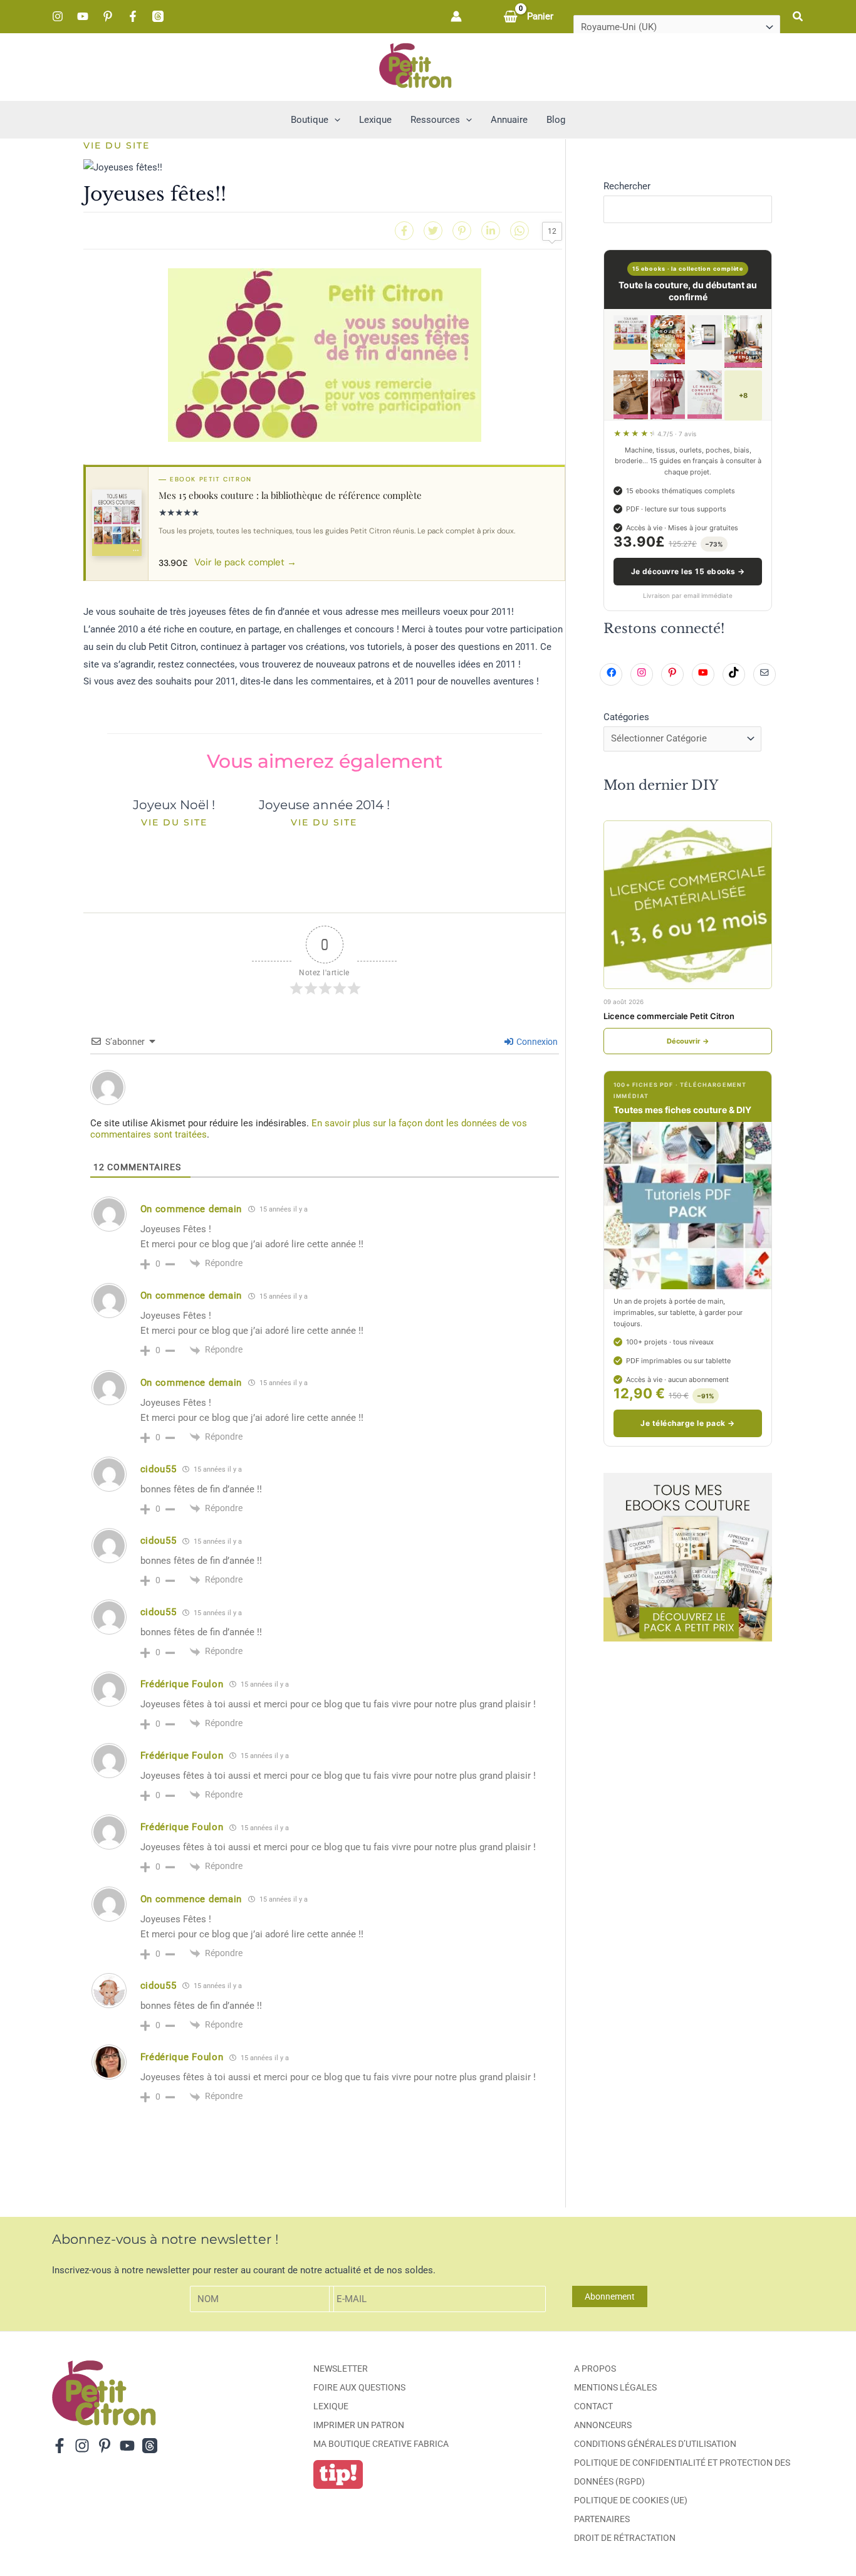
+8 (743, 395)
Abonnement (610, 2296)
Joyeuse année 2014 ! (324, 805)
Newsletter (341, 2369)
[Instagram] (58, 16)
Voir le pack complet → (245, 562)
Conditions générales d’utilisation (655, 2444)
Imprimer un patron (359, 2425)
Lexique (331, 2406)
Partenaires (602, 2519)
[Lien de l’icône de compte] (456, 16)
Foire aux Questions (359, 2387)
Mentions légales (615, 2387)
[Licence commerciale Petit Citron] (688, 905)
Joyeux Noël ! (174, 805)
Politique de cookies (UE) (631, 2500)
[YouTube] (83, 16)
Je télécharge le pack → (687, 1423)
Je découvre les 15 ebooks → (688, 571)
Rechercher (627, 186)
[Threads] (158, 16)
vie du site (117, 145)
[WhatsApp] (519, 231)
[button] (798, 17)
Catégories (626, 717)
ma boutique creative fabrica (381, 2444)
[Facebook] (133, 16)
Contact (593, 2406)
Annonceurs (603, 2425)
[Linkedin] (491, 231)
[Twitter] (433, 231)
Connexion (536, 1042)
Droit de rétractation (625, 2538)
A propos (595, 2369)
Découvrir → (688, 1041)
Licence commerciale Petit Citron (669, 1016)
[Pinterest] (108, 16)
